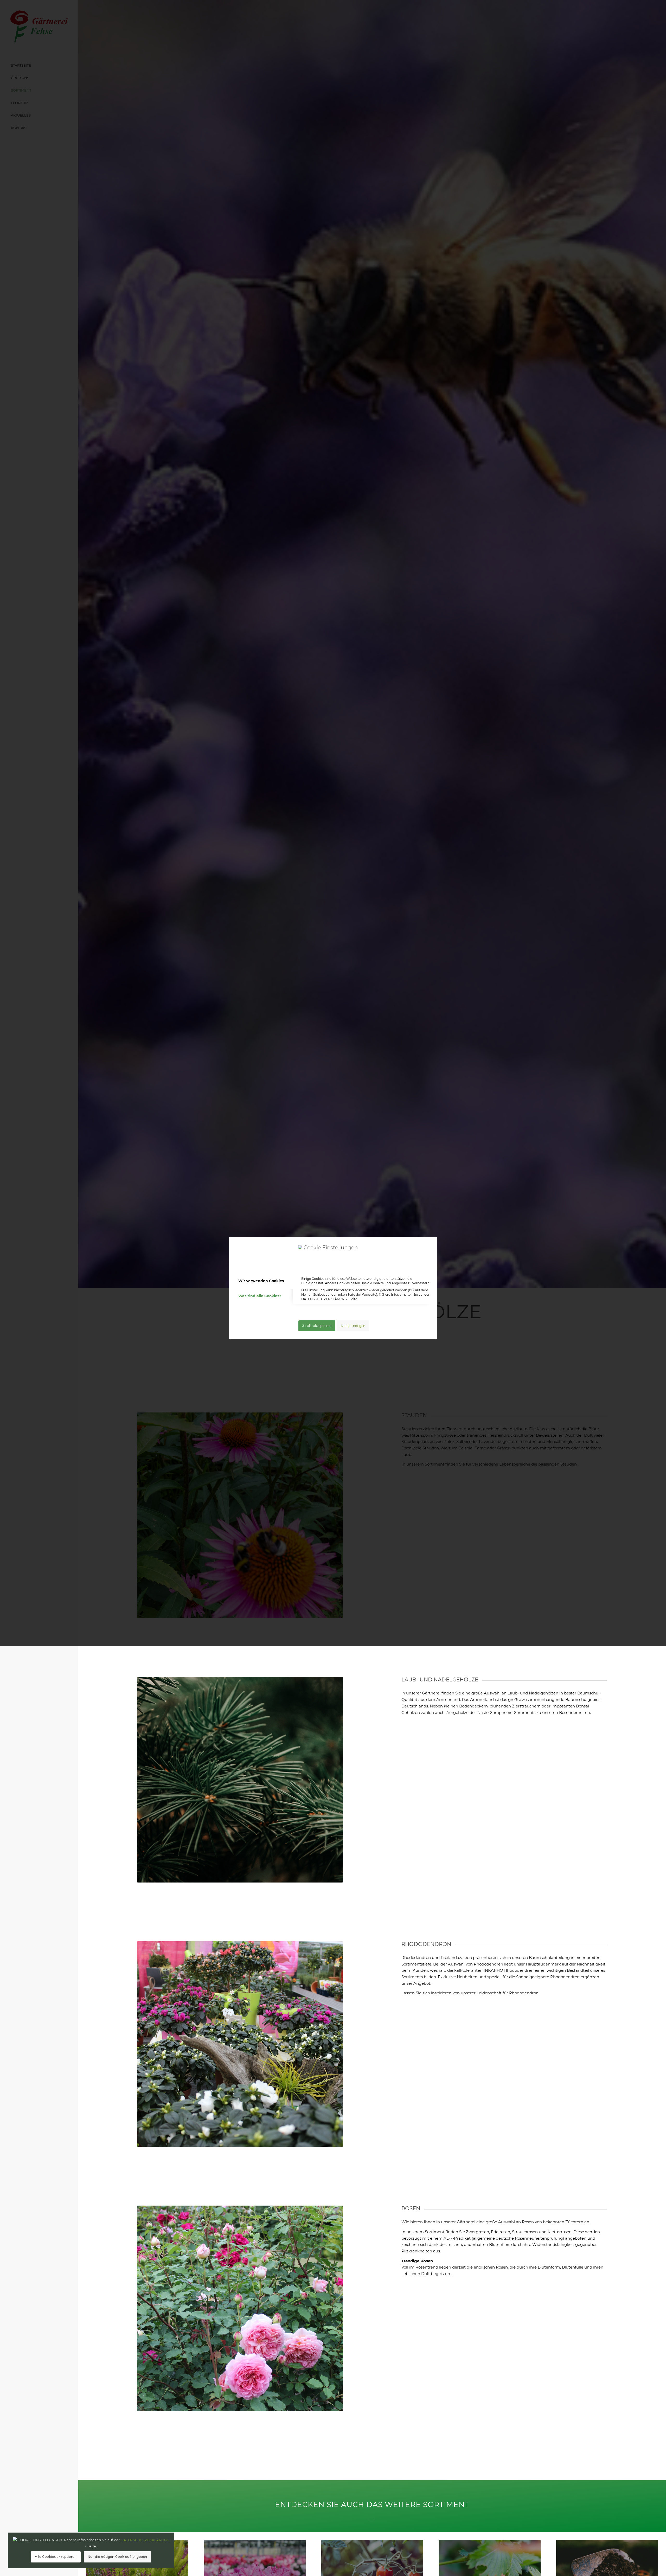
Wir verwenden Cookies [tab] (261, 1281)
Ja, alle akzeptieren (317, 1326)
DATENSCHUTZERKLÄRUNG (324, 1299)
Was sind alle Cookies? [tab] (260, 1296)
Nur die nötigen (353, 1326)
